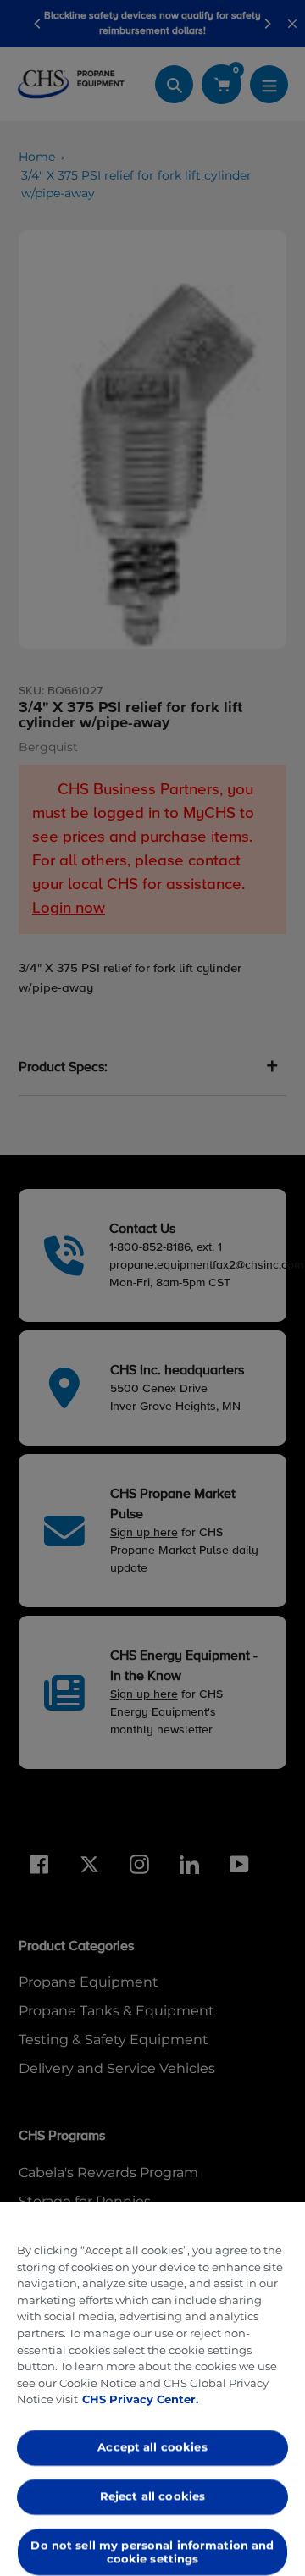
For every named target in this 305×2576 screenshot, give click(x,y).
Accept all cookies (152, 2447)
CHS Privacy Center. (140, 2399)
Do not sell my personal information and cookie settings (152, 2551)
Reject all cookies (152, 2496)
